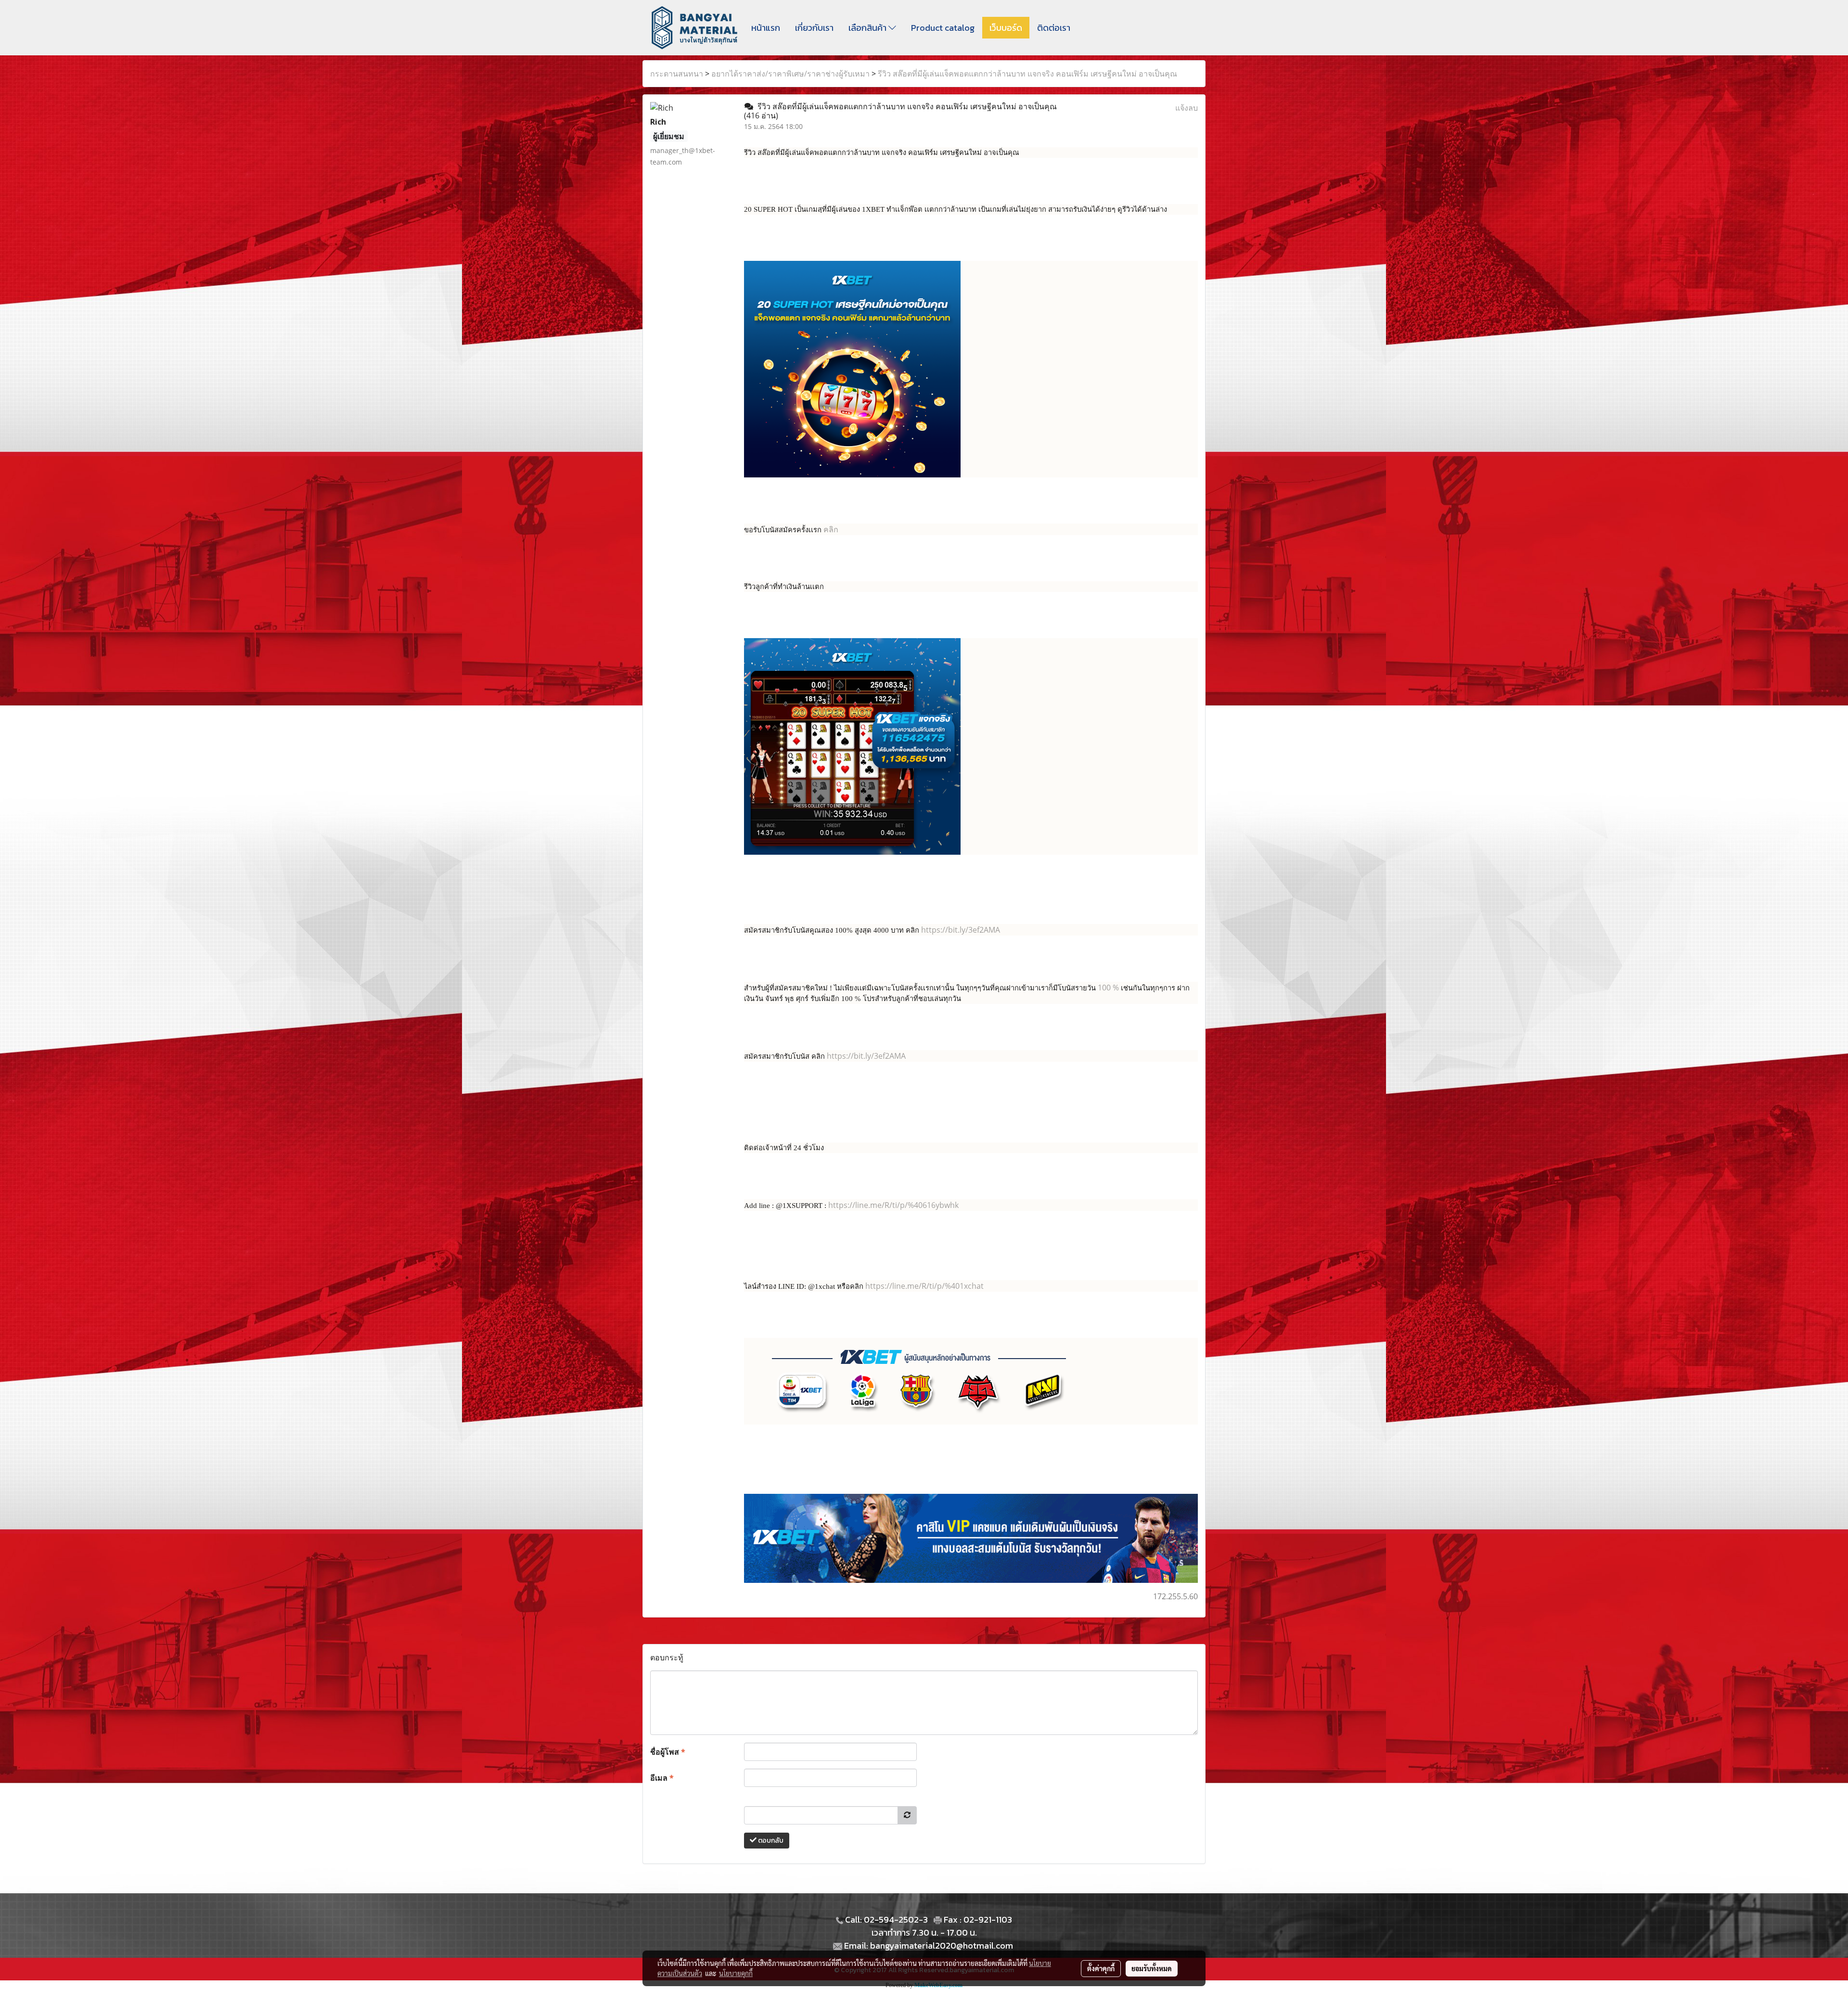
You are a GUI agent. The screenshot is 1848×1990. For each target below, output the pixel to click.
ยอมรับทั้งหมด (1152, 1968)
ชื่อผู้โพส (668, 1752)
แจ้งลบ (1187, 108)
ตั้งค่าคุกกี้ (1101, 1968)
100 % (1109, 988)
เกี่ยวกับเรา (814, 28)
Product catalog (943, 28)
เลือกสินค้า (868, 28)
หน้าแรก (766, 28)
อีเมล (662, 1778)
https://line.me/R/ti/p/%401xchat (924, 1286)
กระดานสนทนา (677, 74)
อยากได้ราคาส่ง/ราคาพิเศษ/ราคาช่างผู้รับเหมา (790, 74)
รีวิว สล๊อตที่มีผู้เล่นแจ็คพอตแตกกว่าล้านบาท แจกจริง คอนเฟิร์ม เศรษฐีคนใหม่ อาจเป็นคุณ (1027, 74)
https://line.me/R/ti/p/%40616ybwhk (893, 1205)
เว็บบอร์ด (1006, 28)
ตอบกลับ (770, 1841)
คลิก (831, 529)
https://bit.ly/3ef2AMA (961, 930)
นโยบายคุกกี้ (736, 1973)
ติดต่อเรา (1054, 28)
